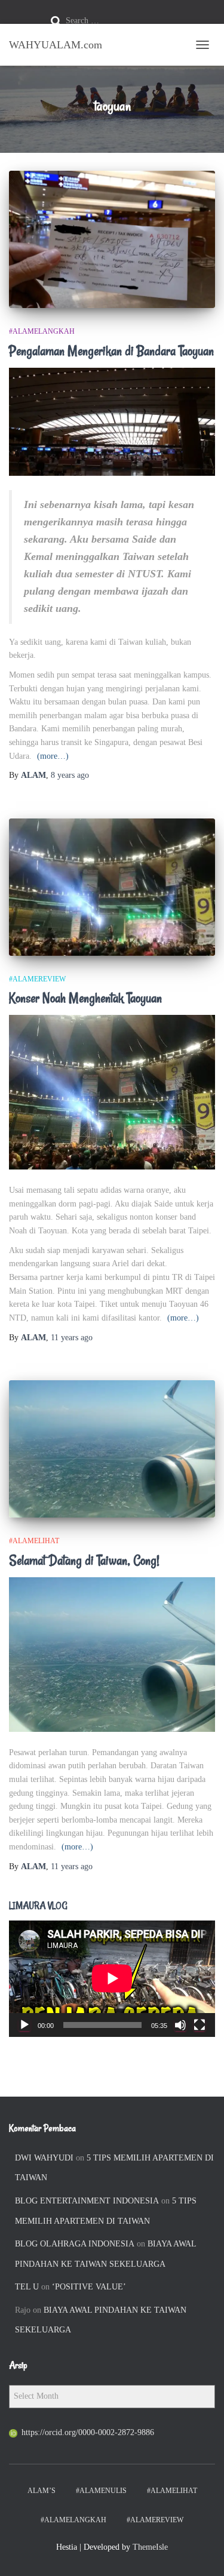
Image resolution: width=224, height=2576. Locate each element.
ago (70, 775)
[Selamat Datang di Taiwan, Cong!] (112, 1449)
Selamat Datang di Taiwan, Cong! (84, 1561)
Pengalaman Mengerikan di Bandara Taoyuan (111, 351)
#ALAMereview (37, 979)
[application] (112, 1978)
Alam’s (42, 2491)
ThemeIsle (150, 2547)
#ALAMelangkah (42, 331)
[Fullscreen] (200, 2025)
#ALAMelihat (34, 1541)
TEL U (27, 2287)
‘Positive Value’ (89, 2287)
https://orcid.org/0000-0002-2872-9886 (88, 2432)
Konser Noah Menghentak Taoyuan (85, 998)
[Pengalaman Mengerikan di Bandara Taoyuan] (112, 239)
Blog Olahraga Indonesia (75, 2244)
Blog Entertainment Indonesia (87, 2201)
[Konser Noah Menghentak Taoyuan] (112, 887)
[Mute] (180, 2025)
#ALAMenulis (101, 2491)
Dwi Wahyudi (44, 2158)
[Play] (24, 2025)
